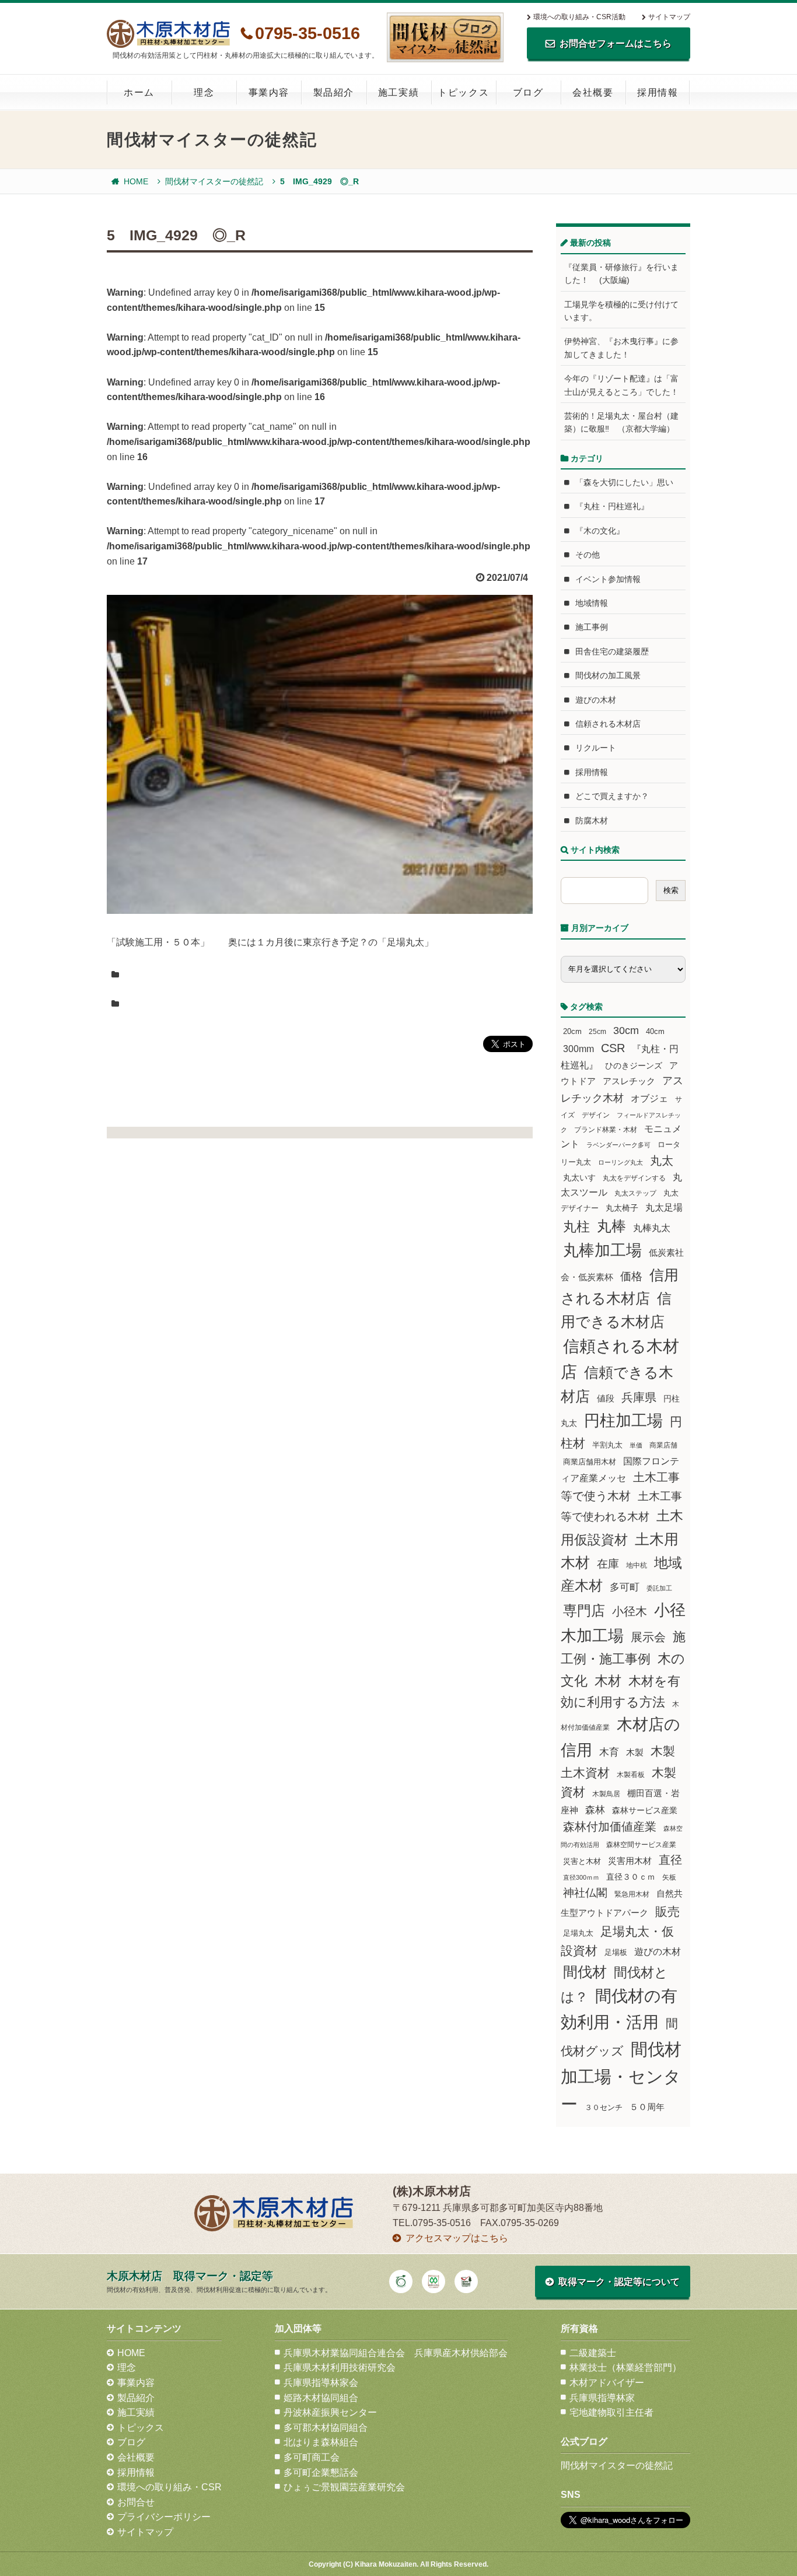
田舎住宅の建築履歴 (612, 651)
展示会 (648, 1637)
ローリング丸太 (621, 1162)
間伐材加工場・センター (621, 2076)
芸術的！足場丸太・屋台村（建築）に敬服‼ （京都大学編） (621, 422)
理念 (204, 92)
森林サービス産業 (645, 1810)
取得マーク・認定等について (619, 2282)
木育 (609, 1752)
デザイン (596, 1115)
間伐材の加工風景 (608, 675)
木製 (635, 1752)
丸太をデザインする (634, 1178)
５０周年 (647, 2107)
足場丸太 (578, 1933)
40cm (655, 1032)
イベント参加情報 (608, 579)
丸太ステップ (635, 1193)
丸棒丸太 (652, 1228)
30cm (626, 1031)
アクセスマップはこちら (457, 2238)
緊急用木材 (632, 1894)
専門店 (584, 1611)
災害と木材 (582, 1861)
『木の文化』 (600, 531)
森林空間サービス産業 (641, 1845)
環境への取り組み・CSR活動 (579, 17)
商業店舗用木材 (590, 1462)
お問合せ (136, 2502)
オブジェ (649, 1098)
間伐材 (585, 1972)
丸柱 (576, 1226)
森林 (595, 1810)
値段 (606, 1398)
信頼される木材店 (608, 724)
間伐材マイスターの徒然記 (214, 181)
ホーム (139, 92)
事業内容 (269, 92)
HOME (136, 181)
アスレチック (629, 1081)
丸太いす (579, 1177)
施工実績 (398, 92)
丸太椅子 (622, 1208)
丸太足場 (664, 1208)
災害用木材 (630, 1861)
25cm (597, 1031)
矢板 (669, 1877)
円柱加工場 (623, 1421)
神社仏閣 (585, 1893)
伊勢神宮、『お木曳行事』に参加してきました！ (621, 348)
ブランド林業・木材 (606, 1129)
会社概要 (593, 92)
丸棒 (611, 1226)
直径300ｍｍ (581, 1877)
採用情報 (658, 92)
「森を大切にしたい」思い (624, 482)
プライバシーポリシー (164, 2517)
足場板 (616, 1953)
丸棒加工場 (602, 1250)
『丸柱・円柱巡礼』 (612, 506)
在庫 (608, 1564)
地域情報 (592, 603)
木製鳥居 (606, 1794)
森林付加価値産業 (610, 1827)
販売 (667, 1911)
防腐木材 (592, 821)
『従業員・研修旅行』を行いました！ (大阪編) (621, 274)
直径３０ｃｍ (631, 1877)
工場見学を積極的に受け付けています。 (621, 311)
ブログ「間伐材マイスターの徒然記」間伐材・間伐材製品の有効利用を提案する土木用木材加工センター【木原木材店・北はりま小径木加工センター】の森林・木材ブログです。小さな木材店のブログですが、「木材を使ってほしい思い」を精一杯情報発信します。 (445, 37)
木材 (608, 1681)
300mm (578, 1049)
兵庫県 (639, 1397)
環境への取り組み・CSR (169, 2487)
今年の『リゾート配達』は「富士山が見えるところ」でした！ (621, 385)
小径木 (630, 1611)
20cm (572, 1032)
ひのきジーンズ (634, 1066)
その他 (588, 555)
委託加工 (659, 1588)
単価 (636, 1445)
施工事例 (592, 627)
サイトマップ (669, 17)
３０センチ (604, 2108)
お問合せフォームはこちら (616, 43)
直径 (670, 1860)
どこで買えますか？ (612, 796)
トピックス (463, 92)
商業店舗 (663, 1445)
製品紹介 (334, 92)
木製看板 (631, 1774)
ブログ (528, 92)
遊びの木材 (596, 700)
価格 (631, 1276)
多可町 (625, 1587)
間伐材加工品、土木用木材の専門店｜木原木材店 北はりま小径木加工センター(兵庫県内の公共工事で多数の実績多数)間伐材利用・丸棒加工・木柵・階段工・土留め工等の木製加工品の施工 (168, 34)
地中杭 (637, 1565)
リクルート (596, 748)
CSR (613, 1048)
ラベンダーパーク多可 (618, 1145)
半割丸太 (607, 1445)
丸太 (662, 1161)
